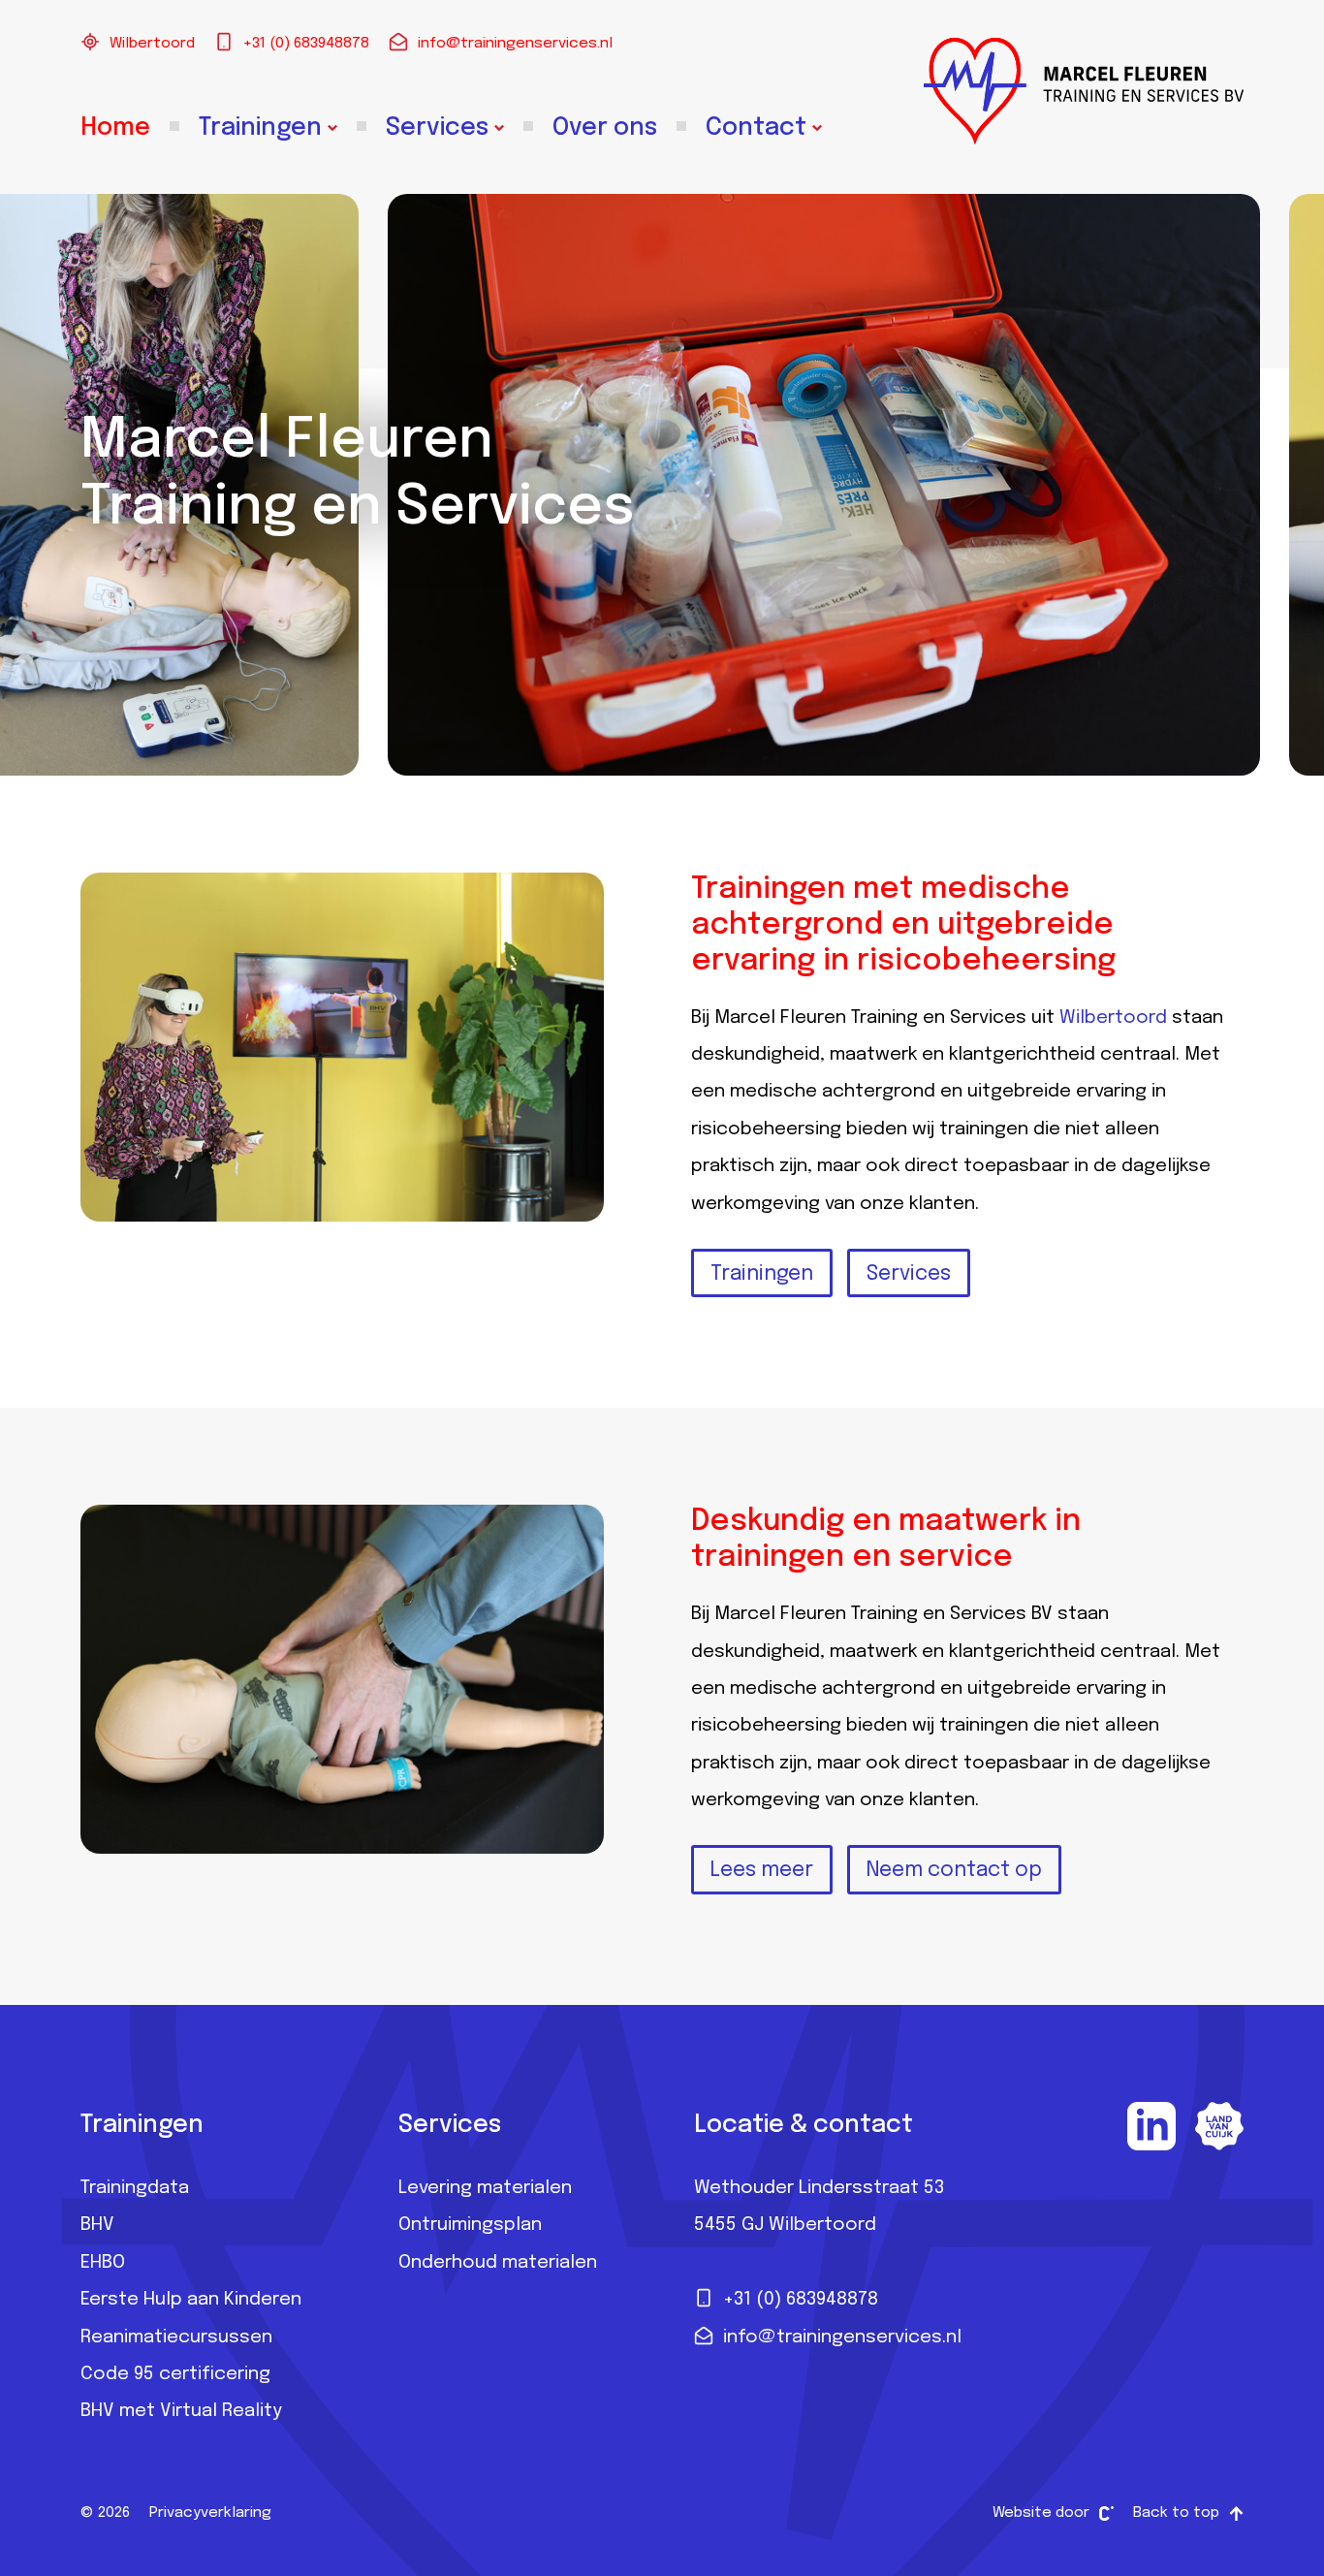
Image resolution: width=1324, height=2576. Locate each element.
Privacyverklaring (210, 2513)
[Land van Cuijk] (1219, 2126)
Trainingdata (135, 2188)
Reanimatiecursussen (176, 2337)
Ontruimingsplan (470, 2225)
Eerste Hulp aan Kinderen (191, 2300)
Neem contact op (954, 1870)
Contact (756, 128)
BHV (97, 2225)
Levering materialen (485, 2188)
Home (115, 128)
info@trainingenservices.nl (515, 44)
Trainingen (260, 128)
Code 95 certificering (175, 2374)
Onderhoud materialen (498, 2263)
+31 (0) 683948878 (306, 44)
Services (437, 128)
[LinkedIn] (1151, 2126)
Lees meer (762, 1870)
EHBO (103, 2263)
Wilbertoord (152, 44)
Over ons (605, 128)
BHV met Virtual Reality (181, 2411)
